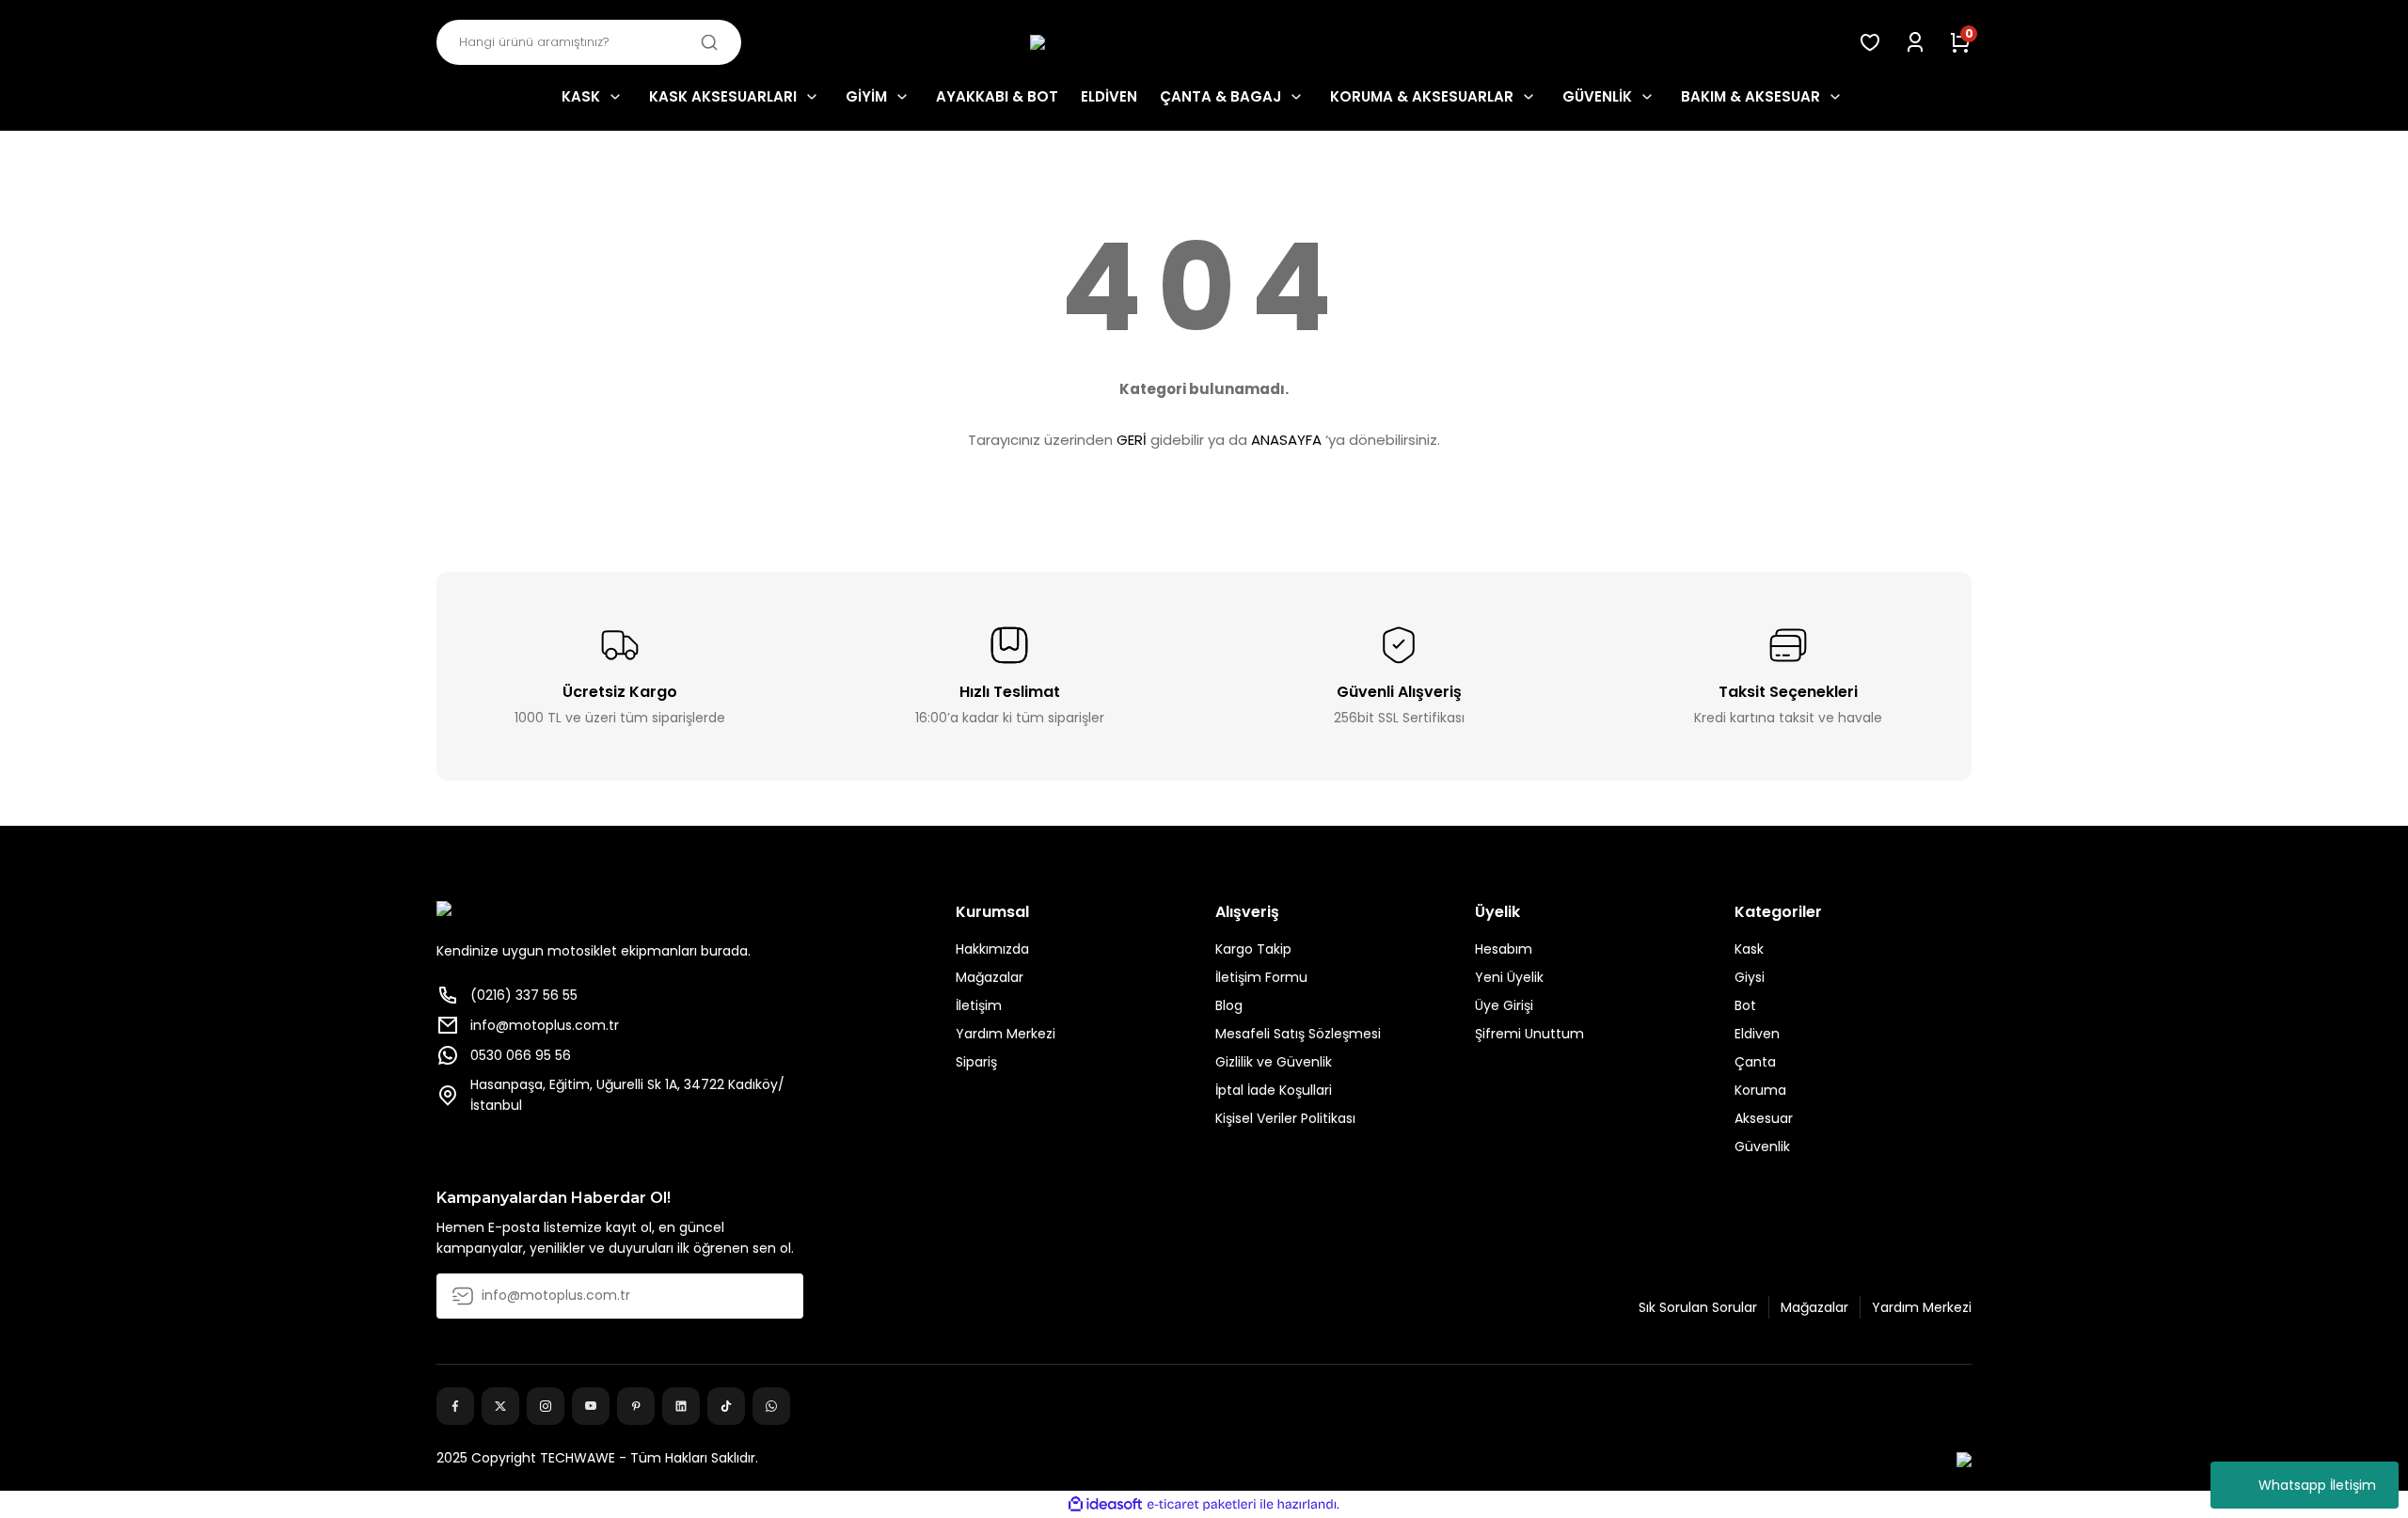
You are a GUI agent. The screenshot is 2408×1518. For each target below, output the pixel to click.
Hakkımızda (992, 949)
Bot (1745, 1005)
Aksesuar (1764, 1118)
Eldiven (1757, 1034)
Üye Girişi (1504, 1005)
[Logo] (1204, 43)
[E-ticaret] (1202, 1505)
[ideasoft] (1105, 1504)
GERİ (1132, 440)
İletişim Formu (1261, 977)
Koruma (1760, 1090)
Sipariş (976, 1062)
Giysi (1750, 977)
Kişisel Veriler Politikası (1285, 1118)
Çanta (1755, 1062)
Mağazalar (990, 977)
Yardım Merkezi (1006, 1034)
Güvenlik (1762, 1146)
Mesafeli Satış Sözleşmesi (1298, 1034)
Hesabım (1504, 949)
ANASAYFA (1286, 440)
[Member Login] (1915, 42)
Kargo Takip (1253, 949)
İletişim (979, 1005)
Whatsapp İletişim (2317, 1485)
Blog (1229, 1005)
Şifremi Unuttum (1529, 1034)
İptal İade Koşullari (1274, 1090)
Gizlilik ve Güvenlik (1274, 1062)
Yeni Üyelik (1509, 977)
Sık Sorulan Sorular (1698, 1307)
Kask (1749, 949)
